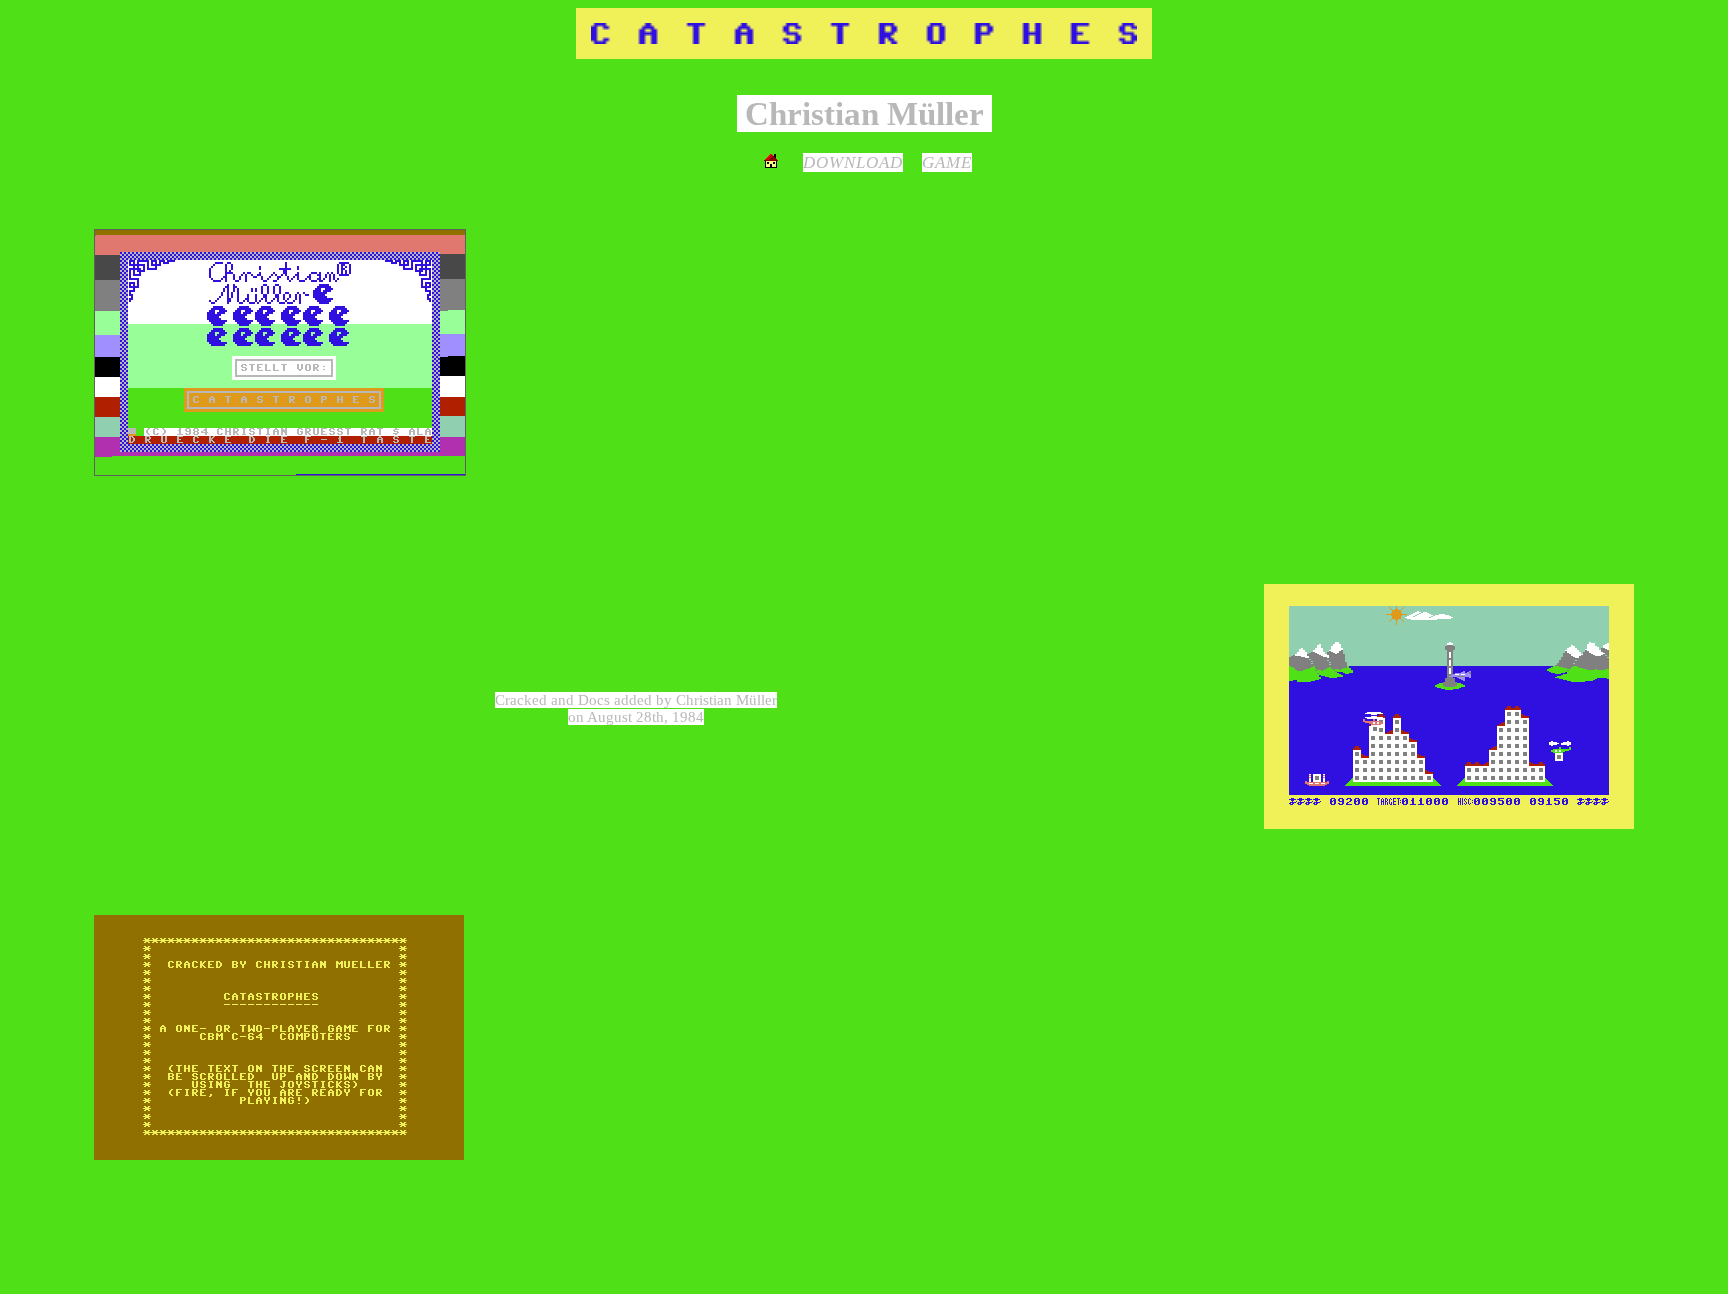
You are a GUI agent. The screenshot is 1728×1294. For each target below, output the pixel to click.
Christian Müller (726, 700)
